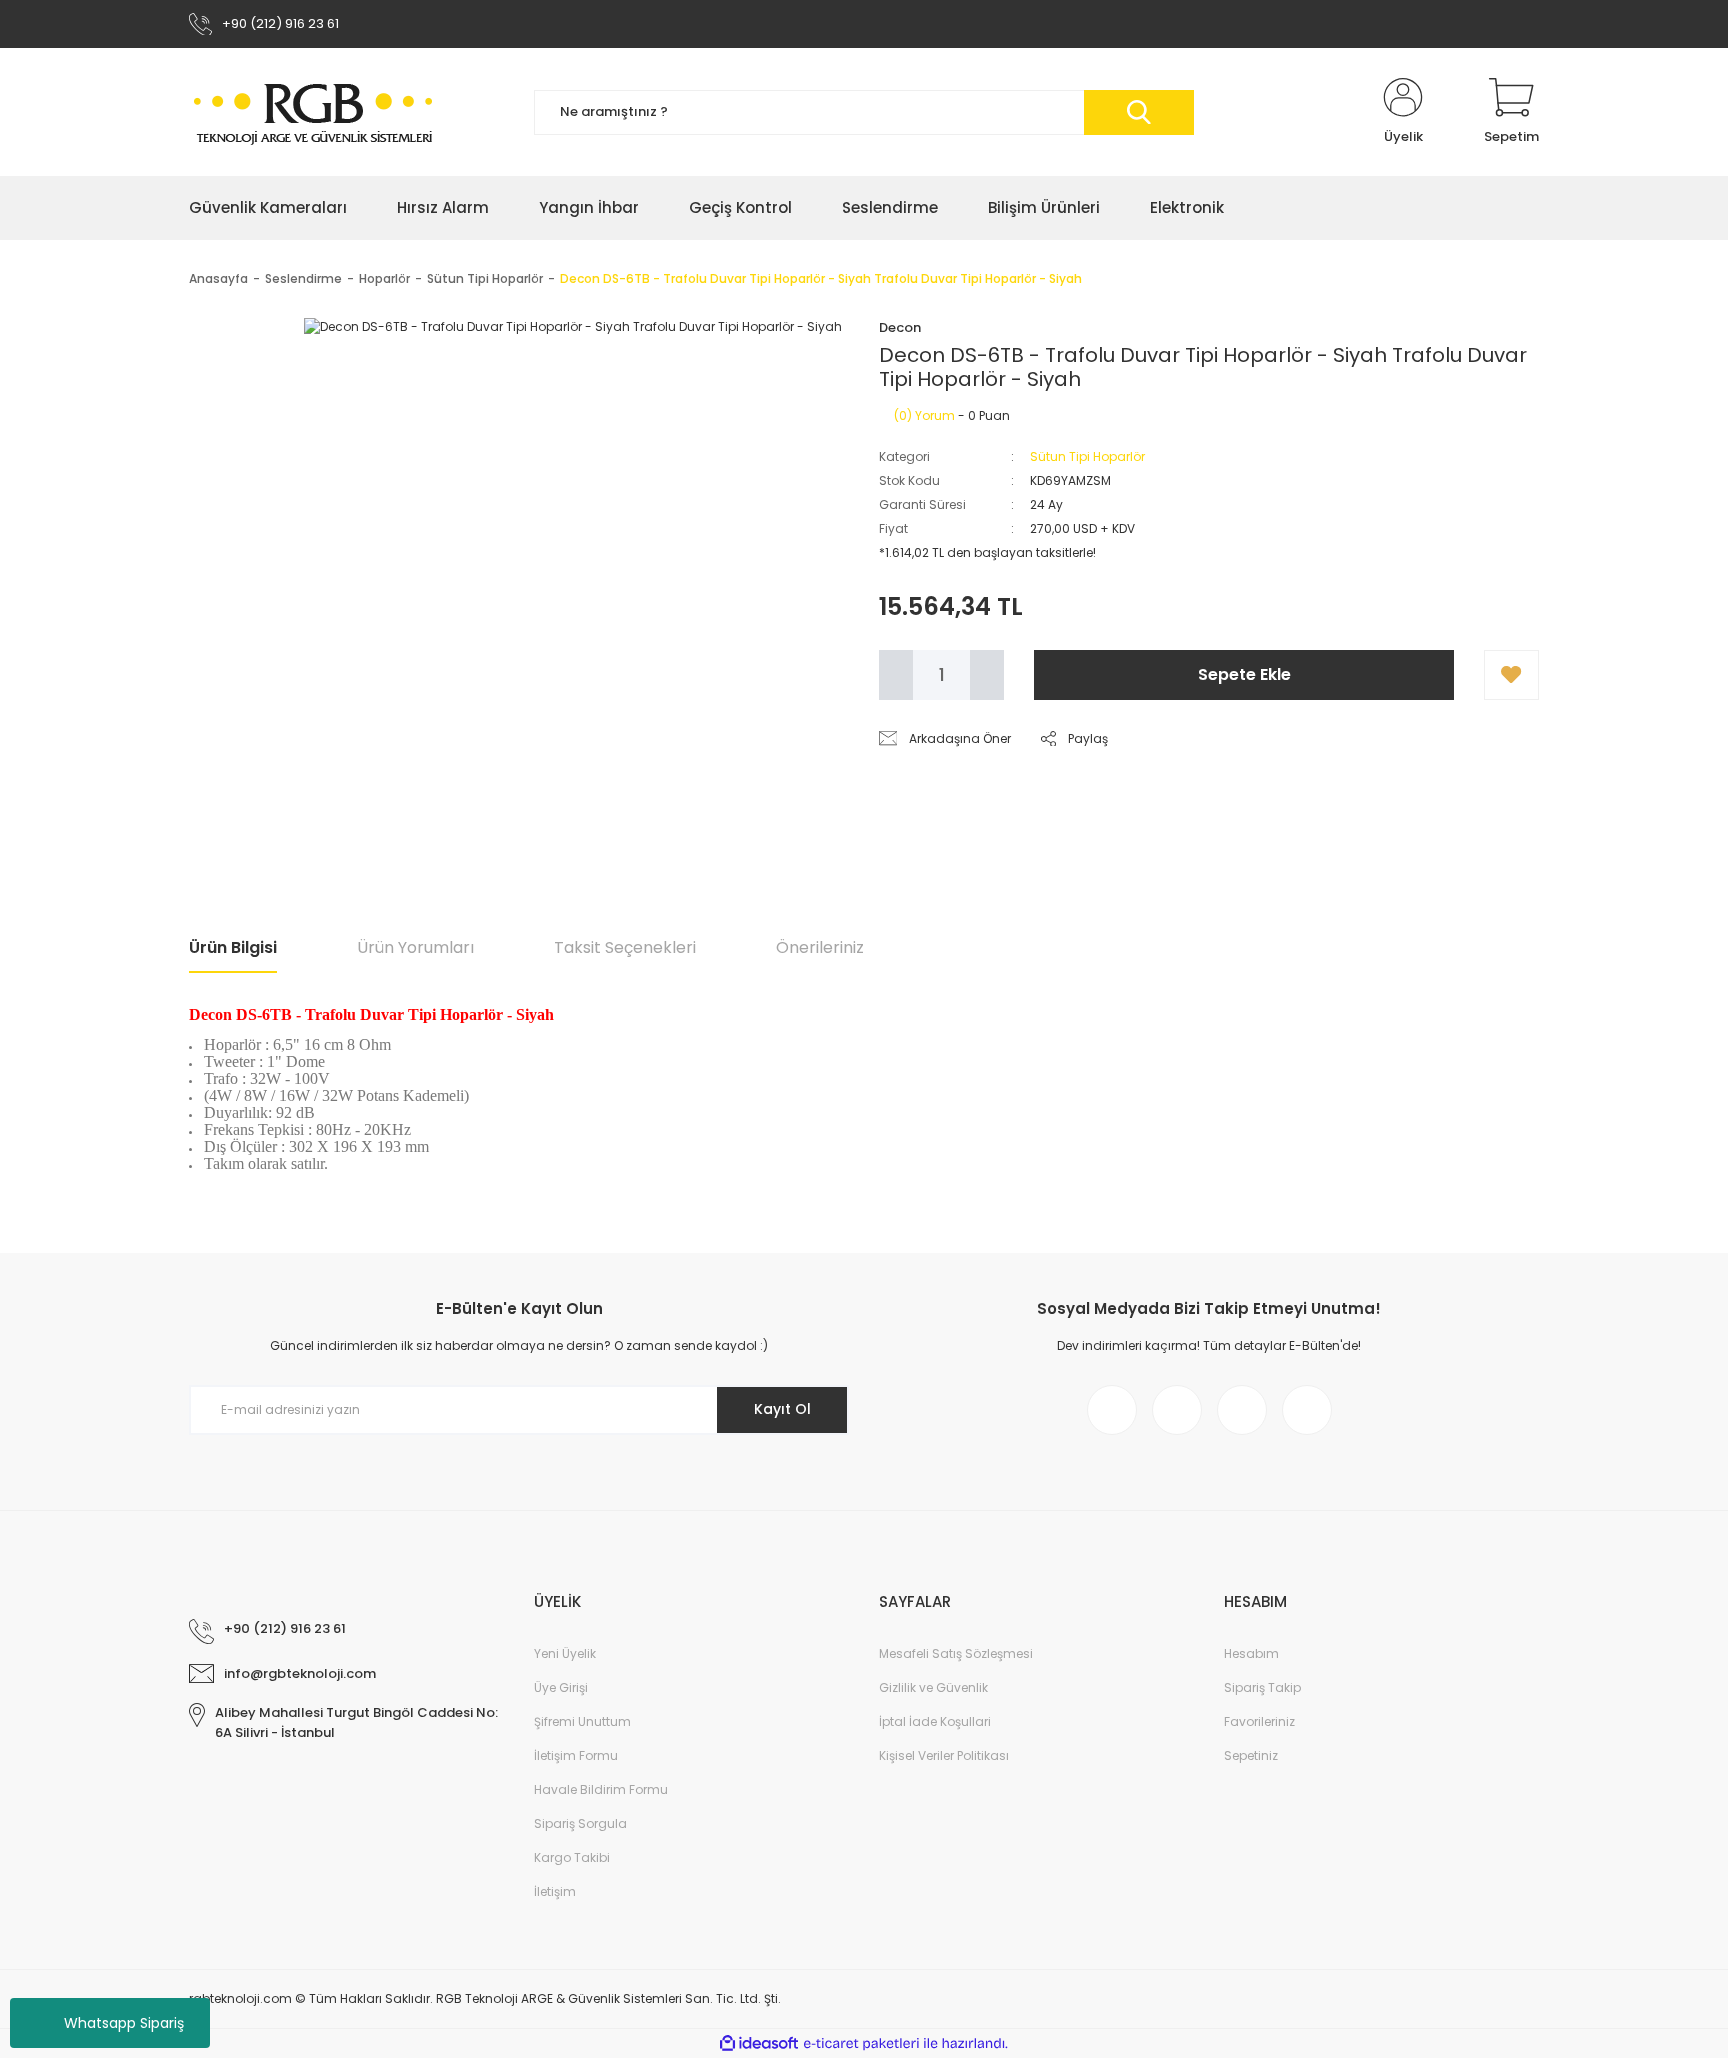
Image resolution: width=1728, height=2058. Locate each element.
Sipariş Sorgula (580, 1823)
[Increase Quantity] (987, 675)
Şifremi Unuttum (582, 1721)
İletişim (555, 1891)
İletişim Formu (576, 1755)
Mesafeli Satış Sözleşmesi (956, 1653)
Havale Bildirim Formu (601, 1789)
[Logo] (314, 112)
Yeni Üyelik (565, 1653)
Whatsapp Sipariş (124, 2023)
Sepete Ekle (1244, 674)
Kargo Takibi (572, 1857)
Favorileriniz (1259, 1721)
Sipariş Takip (1262, 1687)
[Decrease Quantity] (896, 675)
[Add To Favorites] (1511, 675)
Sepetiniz (1251, 1755)
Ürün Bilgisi (233, 947)
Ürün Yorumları (415, 947)
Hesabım (1251, 1653)
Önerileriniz (820, 947)
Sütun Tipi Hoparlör (1087, 456)
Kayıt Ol (782, 1409)
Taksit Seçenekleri (625, 947)
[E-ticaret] (861, 2044)
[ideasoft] (759, 2043)
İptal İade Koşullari (935, 1721)
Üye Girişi (561, 1687)
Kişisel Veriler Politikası (944, 1755)
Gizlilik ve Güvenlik (933, 1687)
